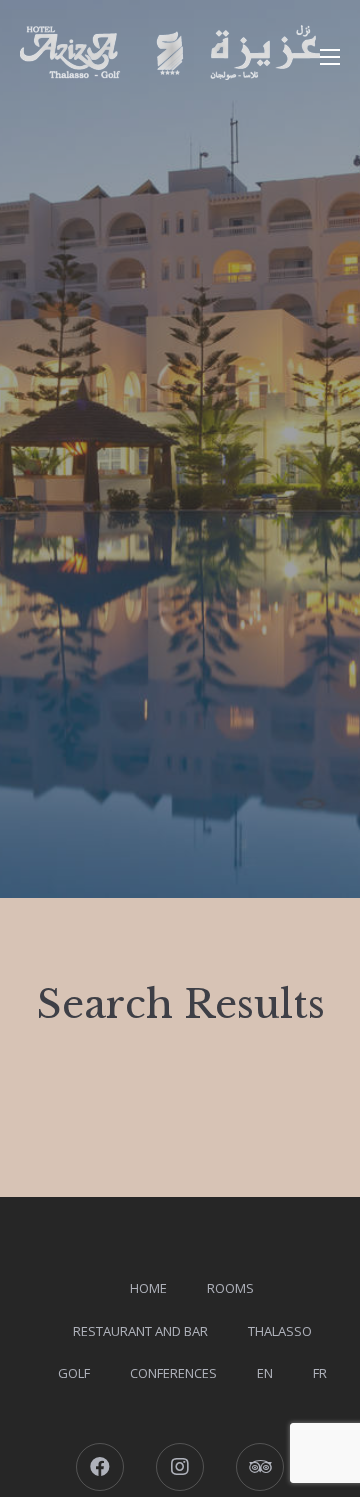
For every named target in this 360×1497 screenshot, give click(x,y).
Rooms (230, 1288)
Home (148, 1288)
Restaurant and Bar (140, 1331)
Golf (74, 1373)
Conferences (173, 1373)
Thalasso (280, 1331)
